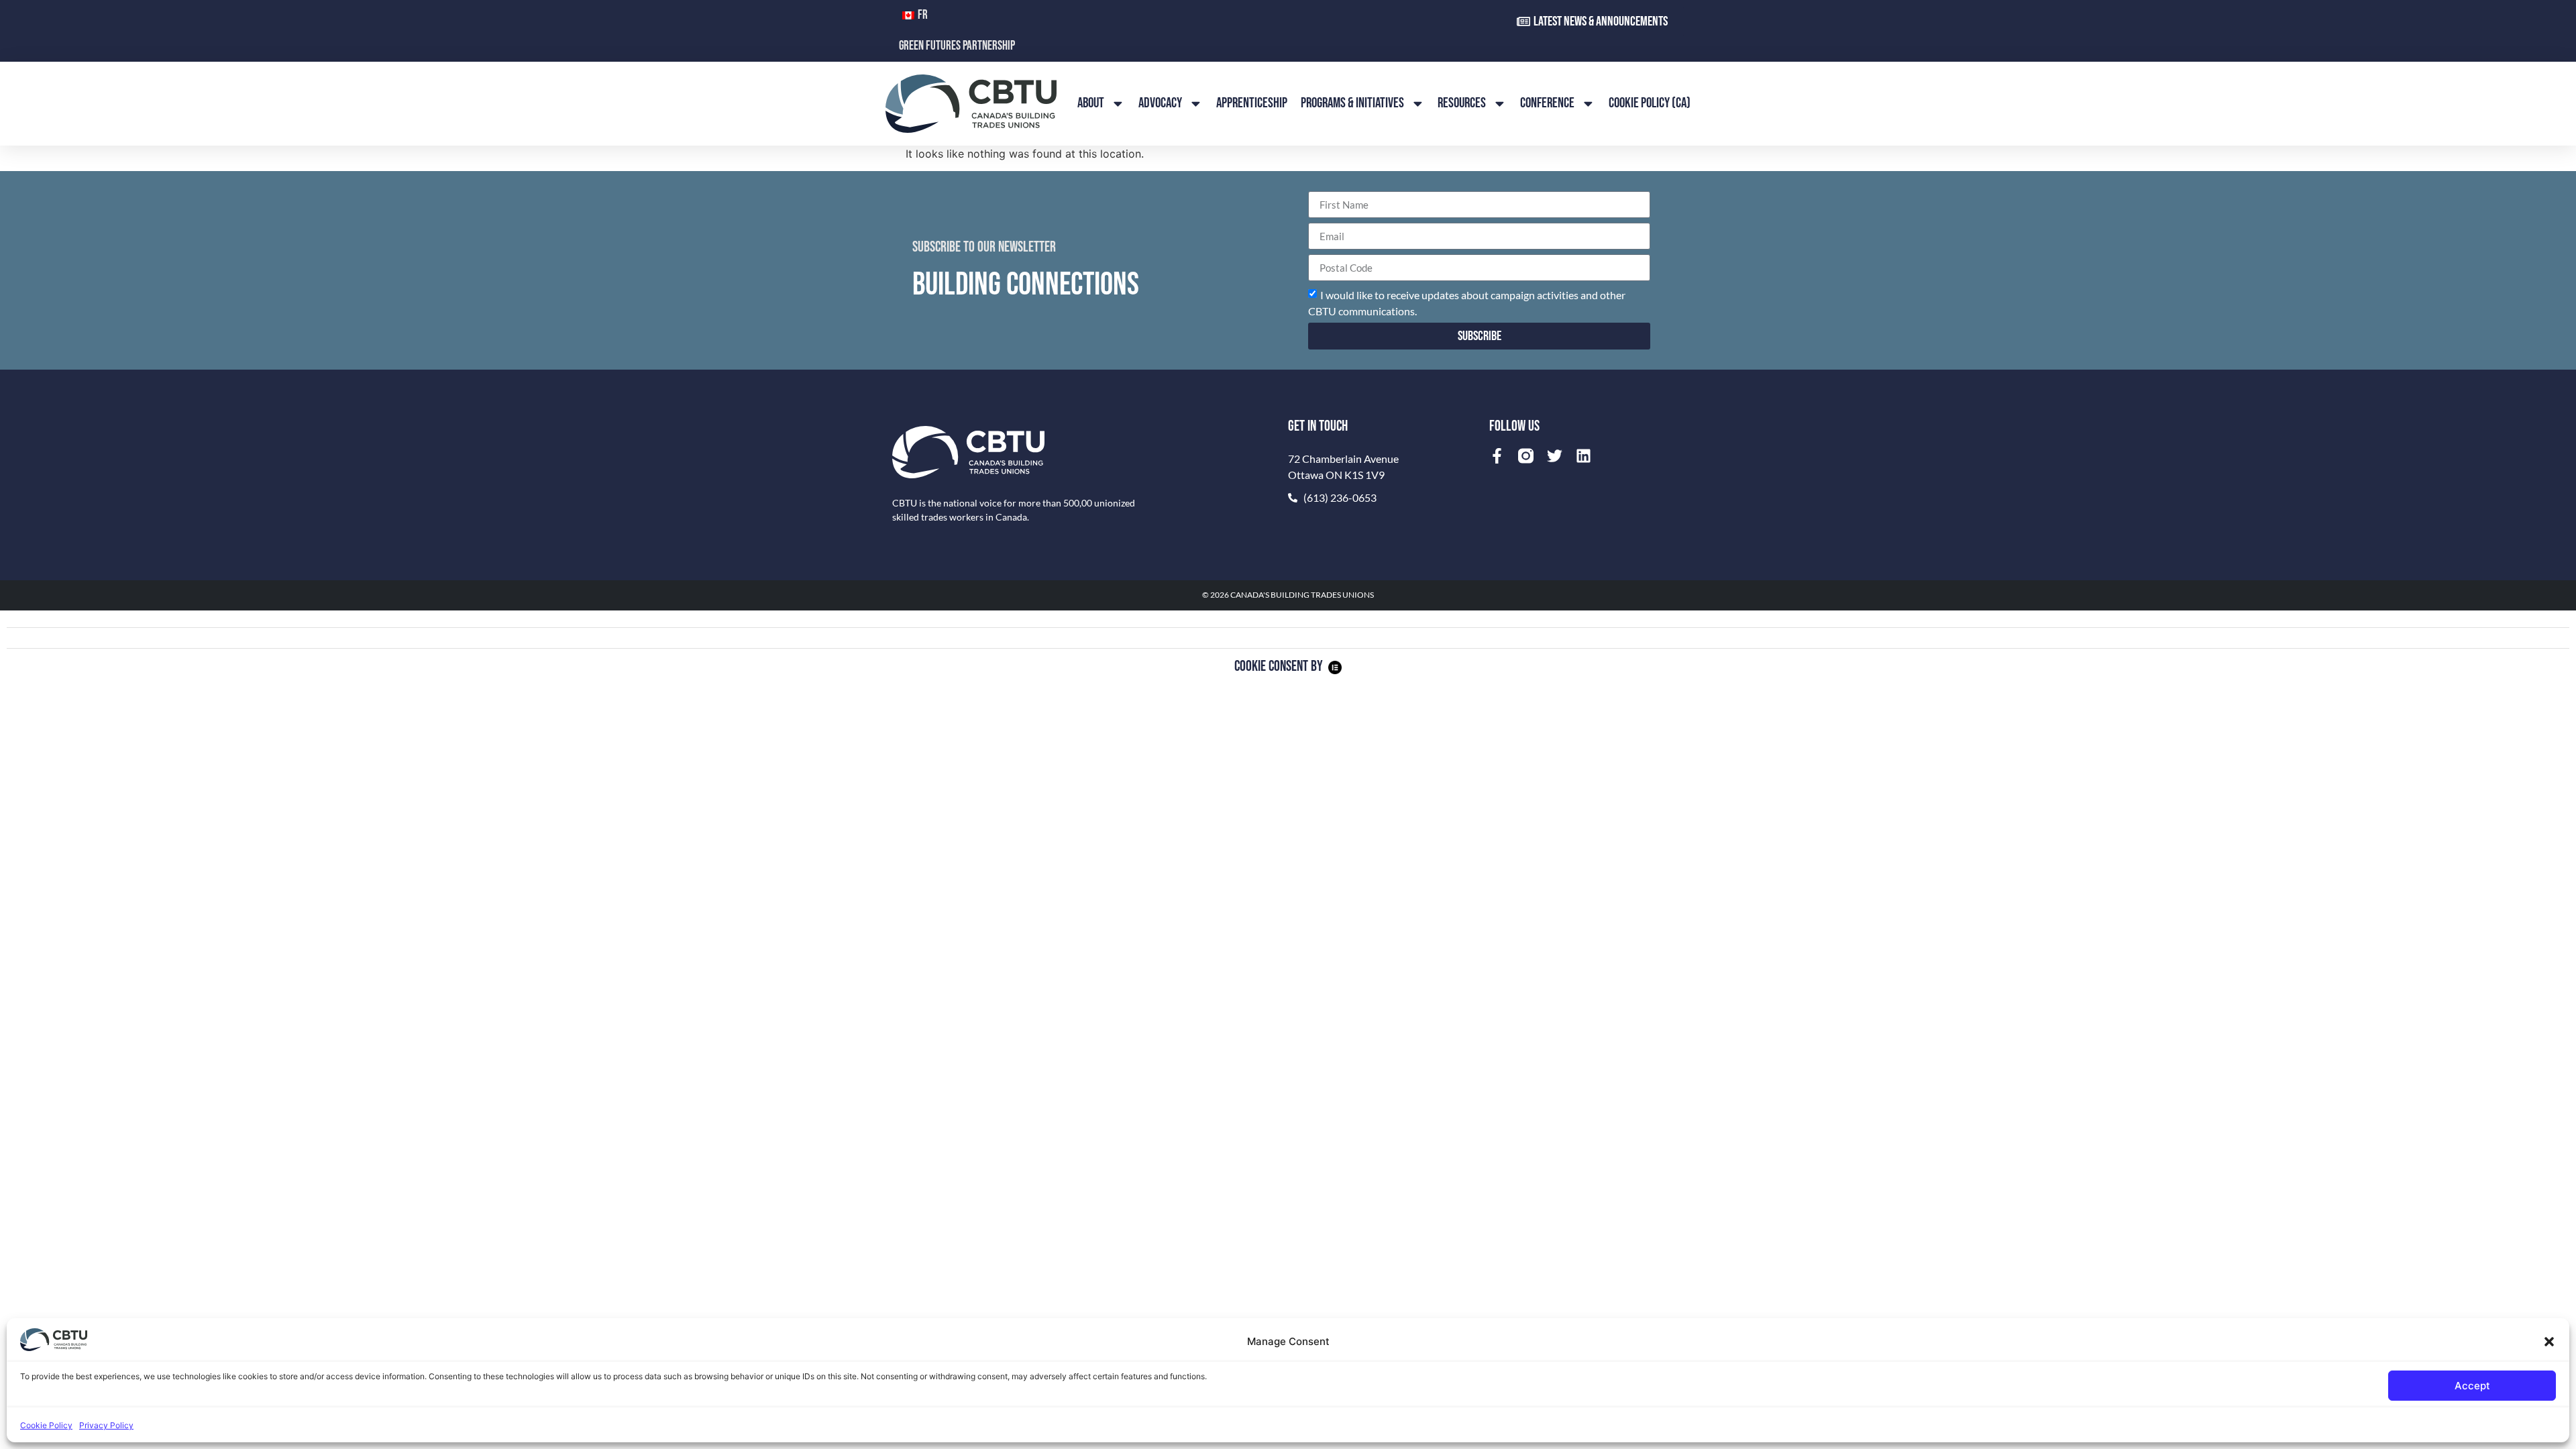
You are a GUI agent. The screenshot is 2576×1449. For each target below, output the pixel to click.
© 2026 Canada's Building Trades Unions (1288, 595)
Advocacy (1160, 103)
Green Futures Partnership (957, 46)
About (1091, 103)
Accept (2472, 1386)
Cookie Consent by (1279, 666)
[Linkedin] (1584, 456)
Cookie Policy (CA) (1650, 103)
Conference (1547, 103)
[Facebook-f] (1497, 456)
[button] (2549, 1342)
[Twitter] (1555, 456)
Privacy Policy (106, 1425)
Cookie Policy (46, 1425)
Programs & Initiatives (1352, 103)
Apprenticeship (1252, 103)
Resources (1462, 103)
